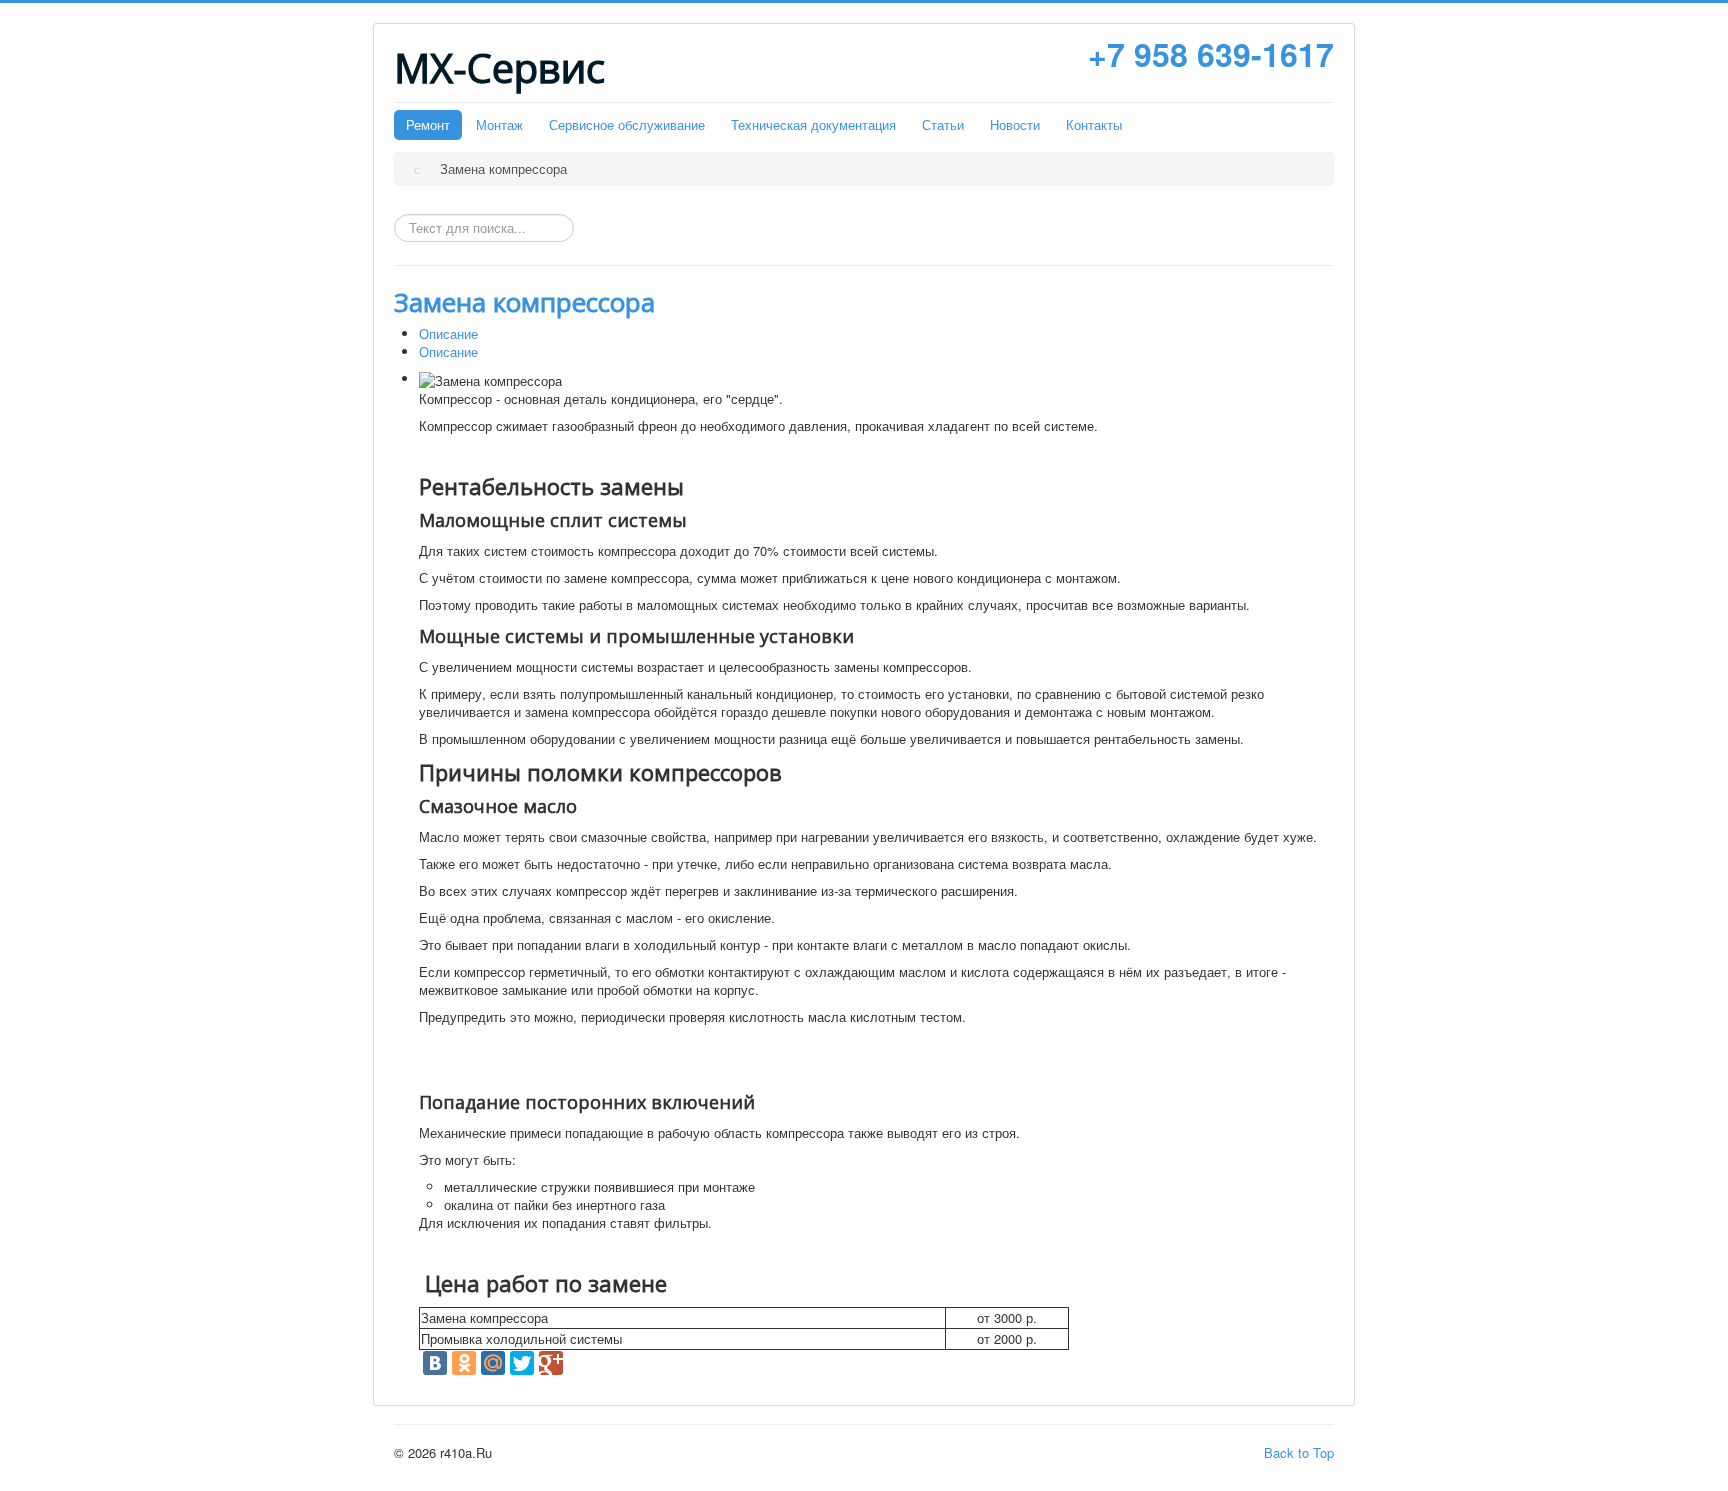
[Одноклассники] (464, 1363)
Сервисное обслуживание (627, 124)
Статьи (943, 124)
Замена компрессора (524, 302)
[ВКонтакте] (435, 1363)
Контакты (1094, 124)
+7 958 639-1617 (1211, 54)
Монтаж (499, 124)
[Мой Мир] (493, 1363)
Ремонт (428, 124)
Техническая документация (813, 124)
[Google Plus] (551, 1363)
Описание (448, 333)
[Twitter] (522, 1363)
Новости (1015, 124)
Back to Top (1299, 1452)
